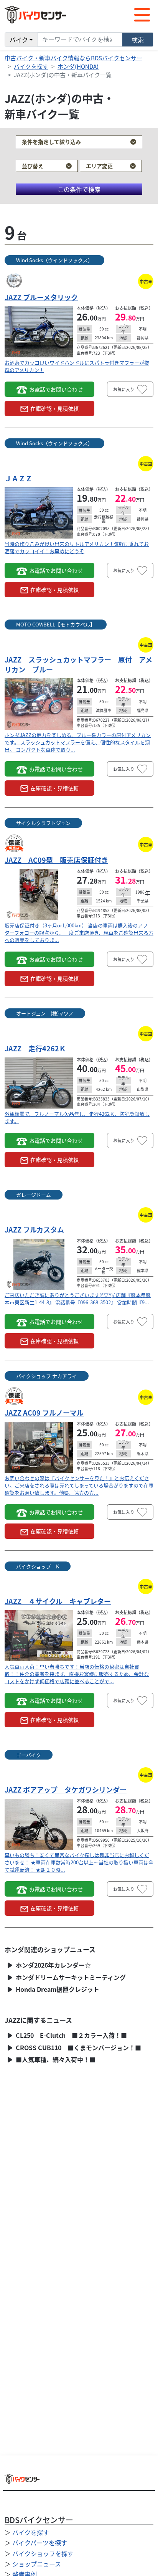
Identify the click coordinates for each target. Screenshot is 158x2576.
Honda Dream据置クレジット (57, 1989)
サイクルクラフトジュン (43, 823)
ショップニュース (37, 2564)
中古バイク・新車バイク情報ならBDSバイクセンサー (73, 58)
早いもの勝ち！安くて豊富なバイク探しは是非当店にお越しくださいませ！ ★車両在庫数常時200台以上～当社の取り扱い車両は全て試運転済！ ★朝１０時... (79, 1862)
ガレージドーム (34, 1195)
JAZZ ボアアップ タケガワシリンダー (66, 1789)
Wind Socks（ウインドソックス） (54, 260)
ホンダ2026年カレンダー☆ (53, 1965)
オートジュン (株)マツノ (45, 1013)
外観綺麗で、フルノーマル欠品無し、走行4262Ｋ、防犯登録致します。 (77, 1117)
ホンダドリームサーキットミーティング (70, 1977)
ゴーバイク (29, 1755)
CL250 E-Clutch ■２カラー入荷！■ (71, 2035)
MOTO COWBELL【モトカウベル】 (56, 624)
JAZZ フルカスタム (34, 1229)
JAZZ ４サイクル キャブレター (58, 1601)
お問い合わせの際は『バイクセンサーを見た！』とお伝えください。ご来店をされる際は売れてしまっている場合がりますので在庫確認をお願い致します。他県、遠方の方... (79, 1485)
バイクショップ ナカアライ (47, 1376)
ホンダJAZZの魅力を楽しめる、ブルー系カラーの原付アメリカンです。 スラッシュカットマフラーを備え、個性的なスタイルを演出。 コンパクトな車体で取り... (78, 742)
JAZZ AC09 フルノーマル (44, 1413)
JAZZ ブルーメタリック (41, 297)
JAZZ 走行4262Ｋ (35, 1048)
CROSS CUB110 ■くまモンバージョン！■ (78, 2048)
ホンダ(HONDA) (78, 66)
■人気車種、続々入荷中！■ (55, 2060)
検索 (138, 40)
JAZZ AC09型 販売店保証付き (56, 860)
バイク (19, 40)
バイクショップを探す (43, 2553)
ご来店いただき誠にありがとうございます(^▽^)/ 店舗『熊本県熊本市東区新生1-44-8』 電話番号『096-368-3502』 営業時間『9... (78, 1299)
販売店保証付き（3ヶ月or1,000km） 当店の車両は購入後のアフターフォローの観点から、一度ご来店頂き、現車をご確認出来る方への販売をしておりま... (79, 933)
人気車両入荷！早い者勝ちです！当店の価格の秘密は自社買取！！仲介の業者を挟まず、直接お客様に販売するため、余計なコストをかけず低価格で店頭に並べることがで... (77, 1674)
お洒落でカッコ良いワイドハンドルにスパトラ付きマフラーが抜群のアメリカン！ (77, 366)
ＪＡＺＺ (18, 478)
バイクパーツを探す (40, 2543)
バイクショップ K (38, 1566)
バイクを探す (31, 66)
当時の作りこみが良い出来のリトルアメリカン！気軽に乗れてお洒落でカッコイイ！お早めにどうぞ (77, 547)
